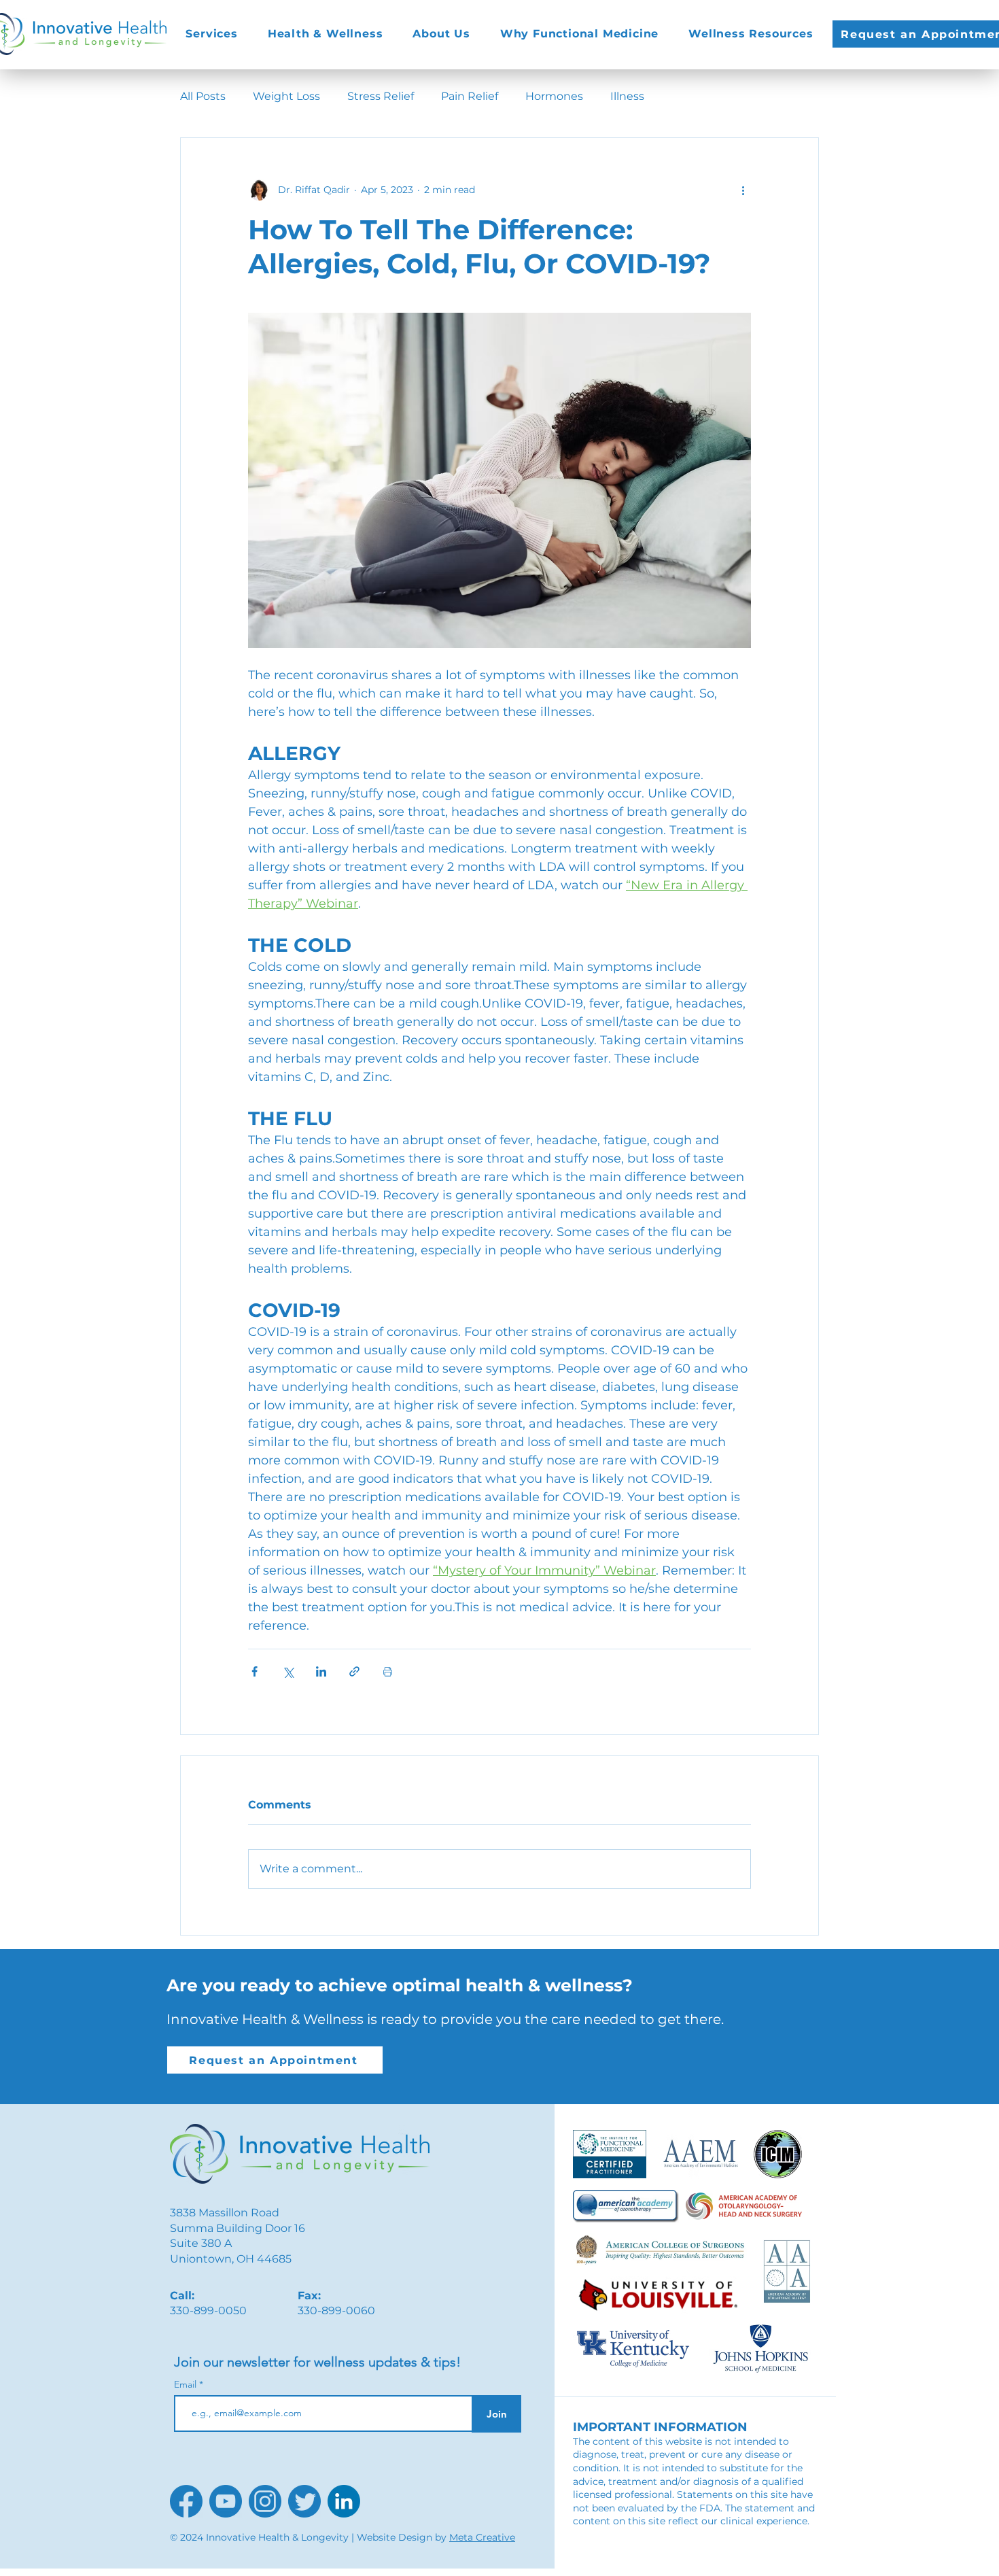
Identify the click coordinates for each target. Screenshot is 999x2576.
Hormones (554, 96)
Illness (627, 96)
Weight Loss (286, 96)
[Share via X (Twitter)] (288, 1671)
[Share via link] (354, 1671)
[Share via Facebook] (255, 1671)
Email (187, 2384)
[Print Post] (388, 1671)
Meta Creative (482, 2537)
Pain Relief (470, 96)
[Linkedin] (344, 2501)
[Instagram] (265, 2501)
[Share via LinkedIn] (321, 1671)
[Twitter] (304, 2501)
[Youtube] (226, 2501)
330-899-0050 (208, 2311)
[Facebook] (186, 2501)
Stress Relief (381, 96)
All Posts (203, 96)
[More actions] (743, 190)
